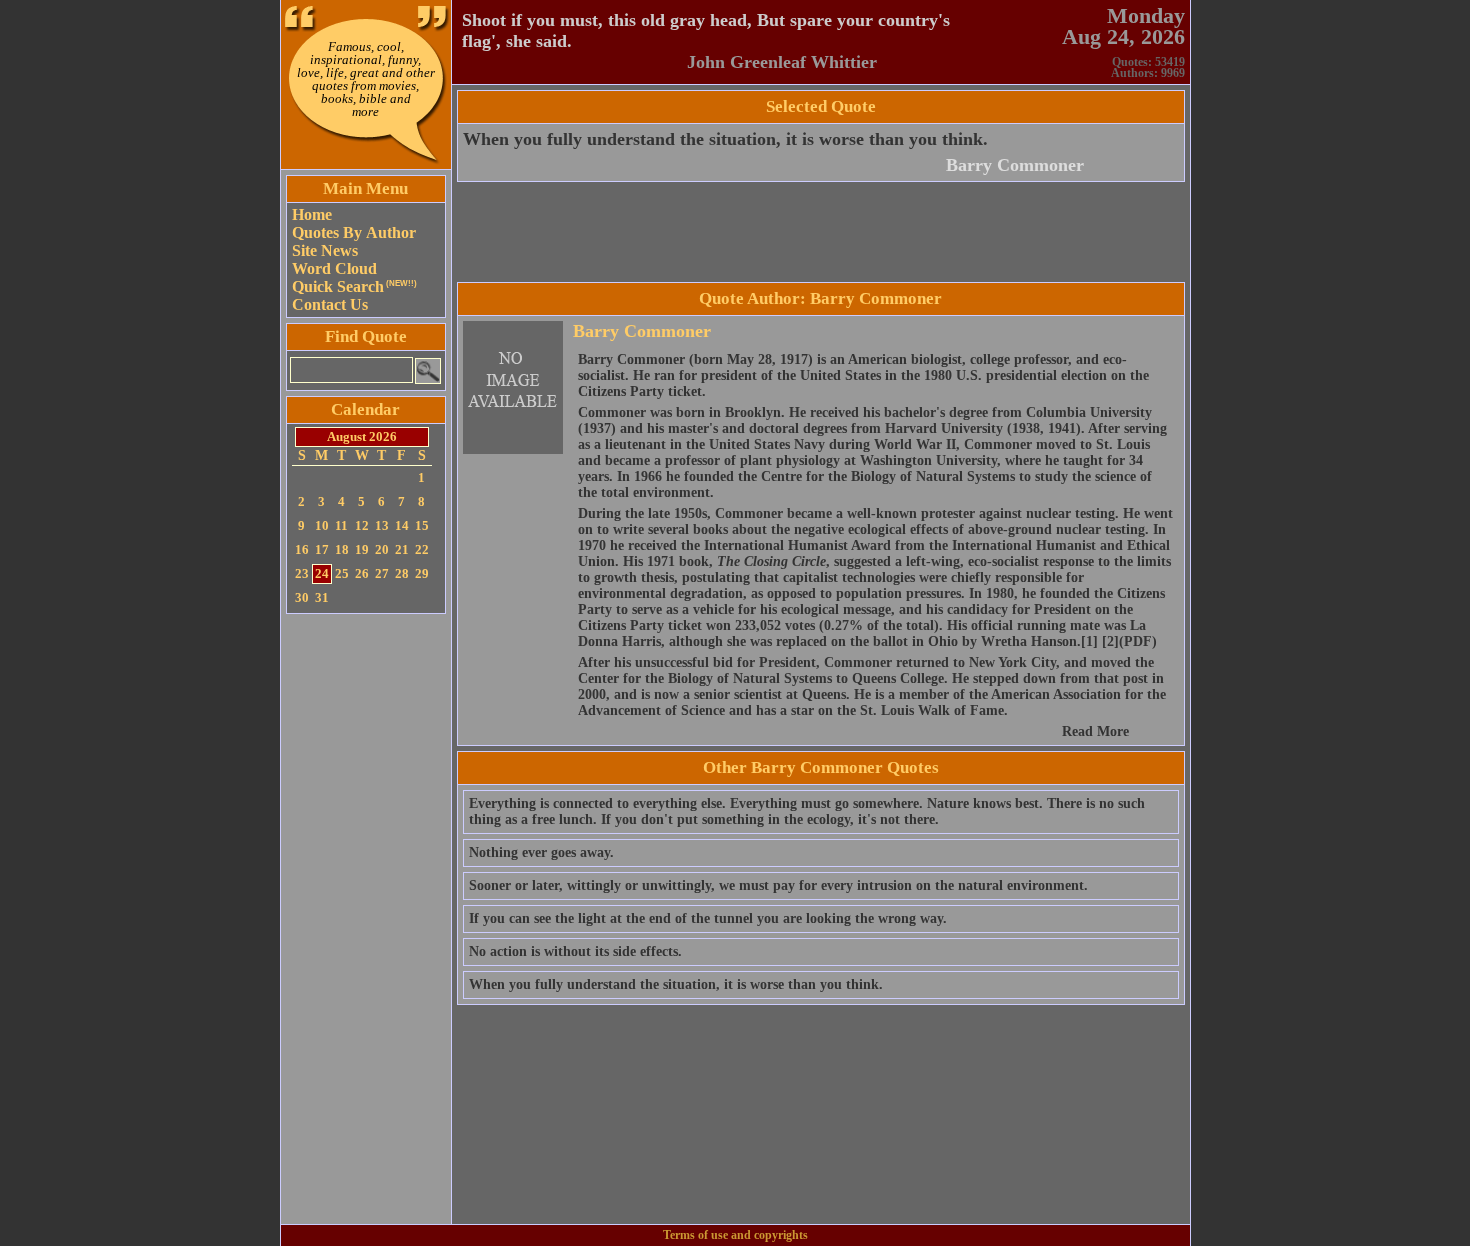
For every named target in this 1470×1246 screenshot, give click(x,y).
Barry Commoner (1015, 165)
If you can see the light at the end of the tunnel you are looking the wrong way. (708, 918)
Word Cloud (334, 268)
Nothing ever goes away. (541, 852)
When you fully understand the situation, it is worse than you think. (725, 139)
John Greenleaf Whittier (782, 62)
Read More (1095, 731)
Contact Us (330, 304)
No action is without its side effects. (575, 951)
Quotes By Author (354, 232)
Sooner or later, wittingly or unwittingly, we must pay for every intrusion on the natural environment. (778, 885)
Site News (325, 250)
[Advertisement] (366, 919)
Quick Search (354, 286)
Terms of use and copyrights (735, 1235)
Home (312, 214)
